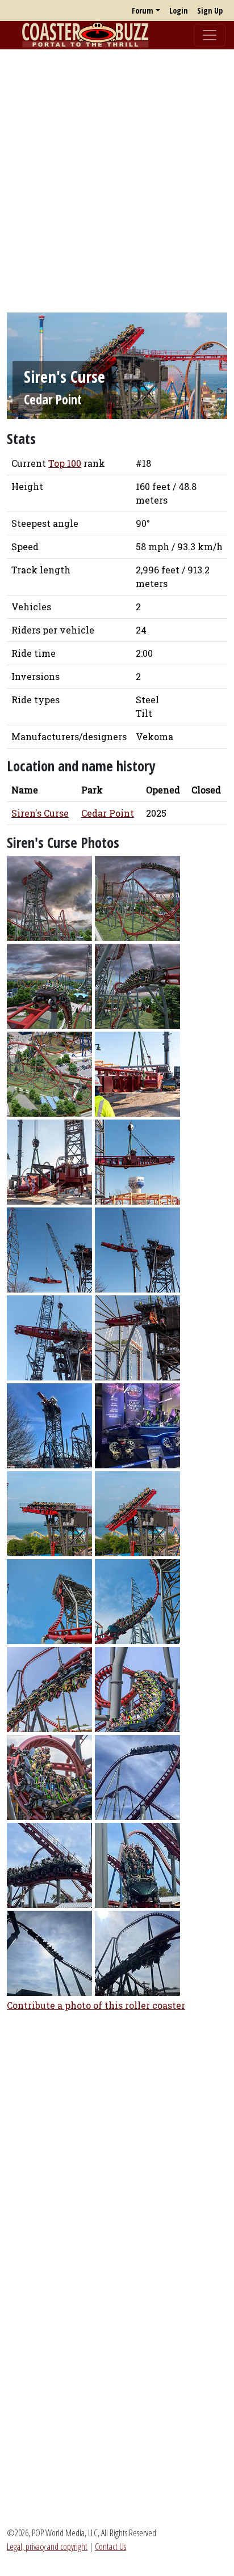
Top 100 (65, 463)
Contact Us (110, 2547)
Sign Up (210, 10)
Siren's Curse (40, 813)
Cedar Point (53, 400)
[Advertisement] (117, 175)
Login (179, 10)
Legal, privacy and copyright (47, 2547)
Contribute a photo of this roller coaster (96, 2005)
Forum (143, 10)
